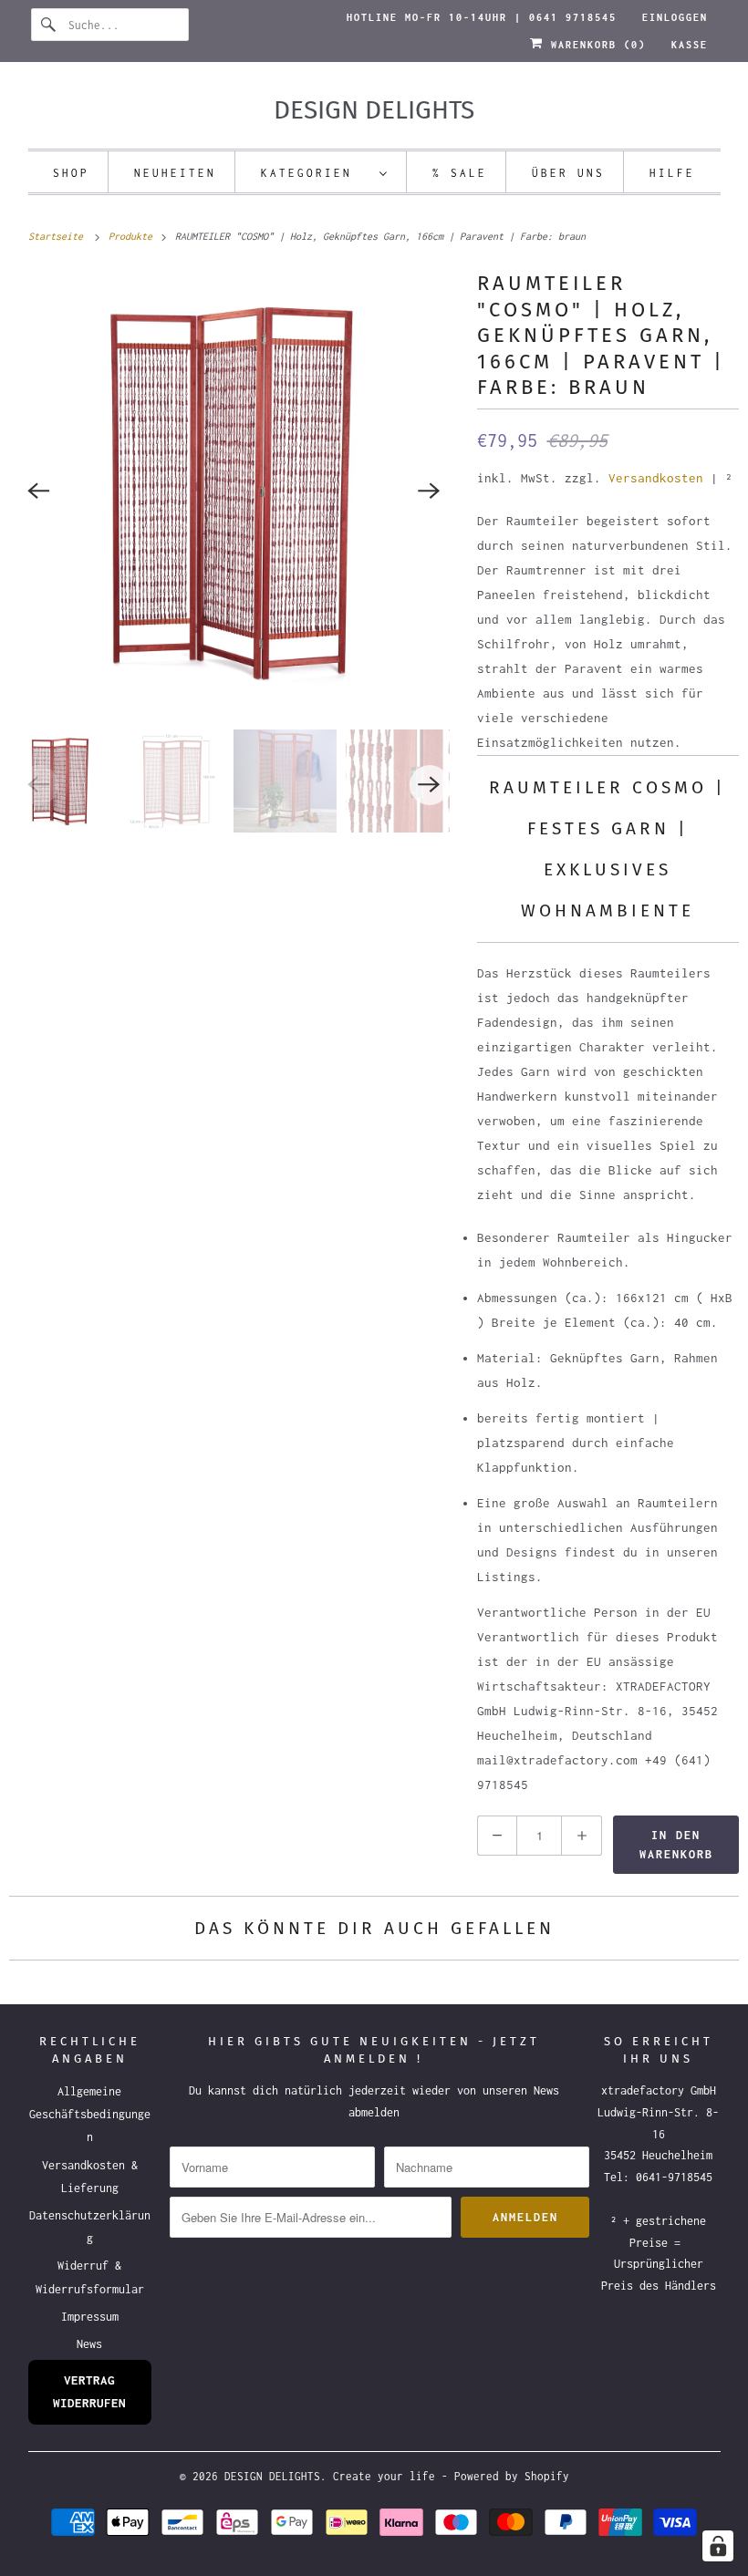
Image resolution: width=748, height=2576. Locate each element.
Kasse (690, 45)
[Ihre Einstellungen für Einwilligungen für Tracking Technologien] (718, 2546)
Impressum (90, 2317)
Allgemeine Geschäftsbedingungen (90, 2114)
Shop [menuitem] (71, 173)
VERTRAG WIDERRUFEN (89, 2391)
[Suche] (49, 25)
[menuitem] (325, 172)
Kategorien (316, 173)
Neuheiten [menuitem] (175, 173)
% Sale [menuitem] (460, 173)
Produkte (133, 236)
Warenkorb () (595, 45)
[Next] (430, 491)
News (89, 2344)
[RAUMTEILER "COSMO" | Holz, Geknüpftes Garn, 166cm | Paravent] (234, 491)
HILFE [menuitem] (672, 173)
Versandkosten (656, 478)
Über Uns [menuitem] (568, 173)
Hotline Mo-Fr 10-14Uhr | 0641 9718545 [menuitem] (482, 17)
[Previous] (38, 491)
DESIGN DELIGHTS (272, 2476)
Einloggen (675, 17)
